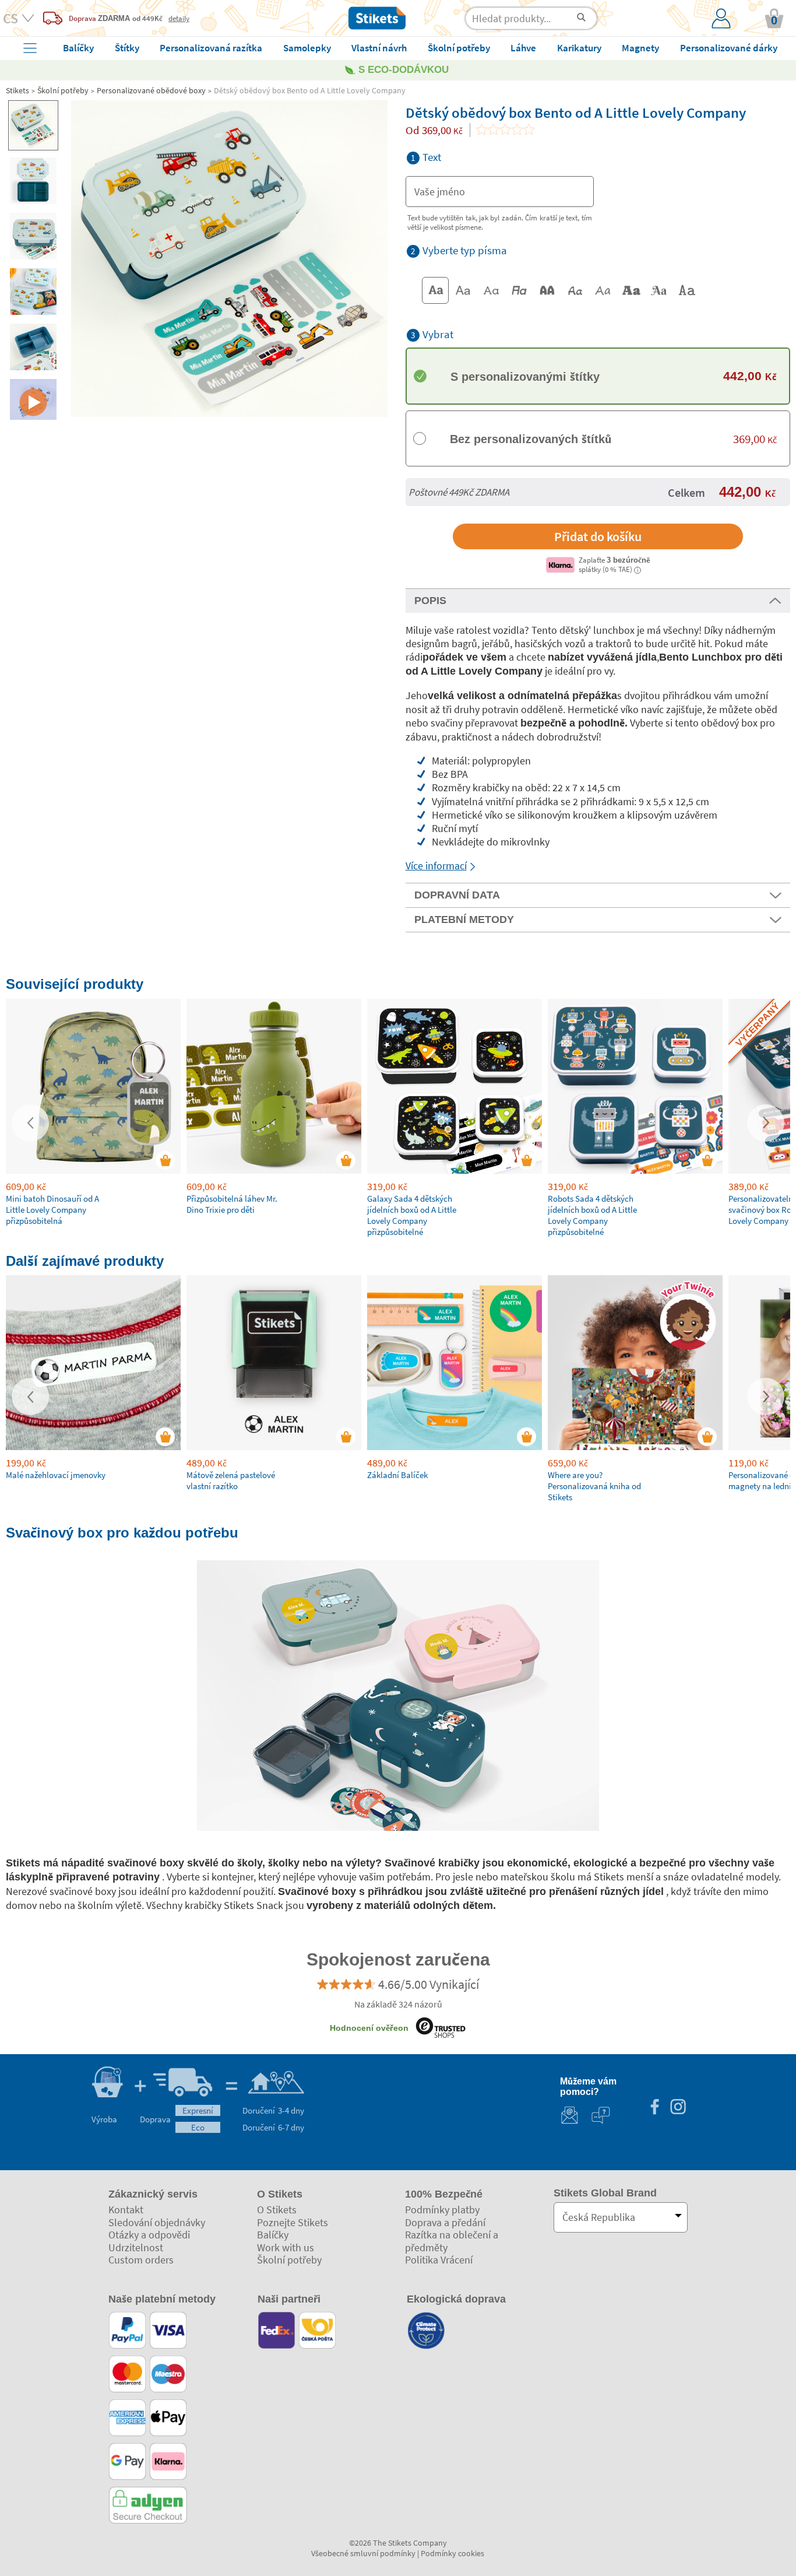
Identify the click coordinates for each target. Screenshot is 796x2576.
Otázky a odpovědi (149, 2235)
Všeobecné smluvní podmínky (363, 2553)
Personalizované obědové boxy (151, 90)
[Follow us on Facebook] (654, 2108)
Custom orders (141, 2260)
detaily (179, 18)
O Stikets (277, 2210)
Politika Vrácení (439, 2260)
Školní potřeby (63, 90)
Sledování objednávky (157, 2222)
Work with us (286, 2247)
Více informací (436, 866)
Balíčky (273, 2235)
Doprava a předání (445, 2222)
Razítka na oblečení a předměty (452, 2241)
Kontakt (126, 2210)
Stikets (17, 90)
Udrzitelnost (136, 2247)
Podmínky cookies (452, 2553)
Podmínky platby (442, 2210)
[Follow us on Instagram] (678, 2108)
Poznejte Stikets (293, 2222)
